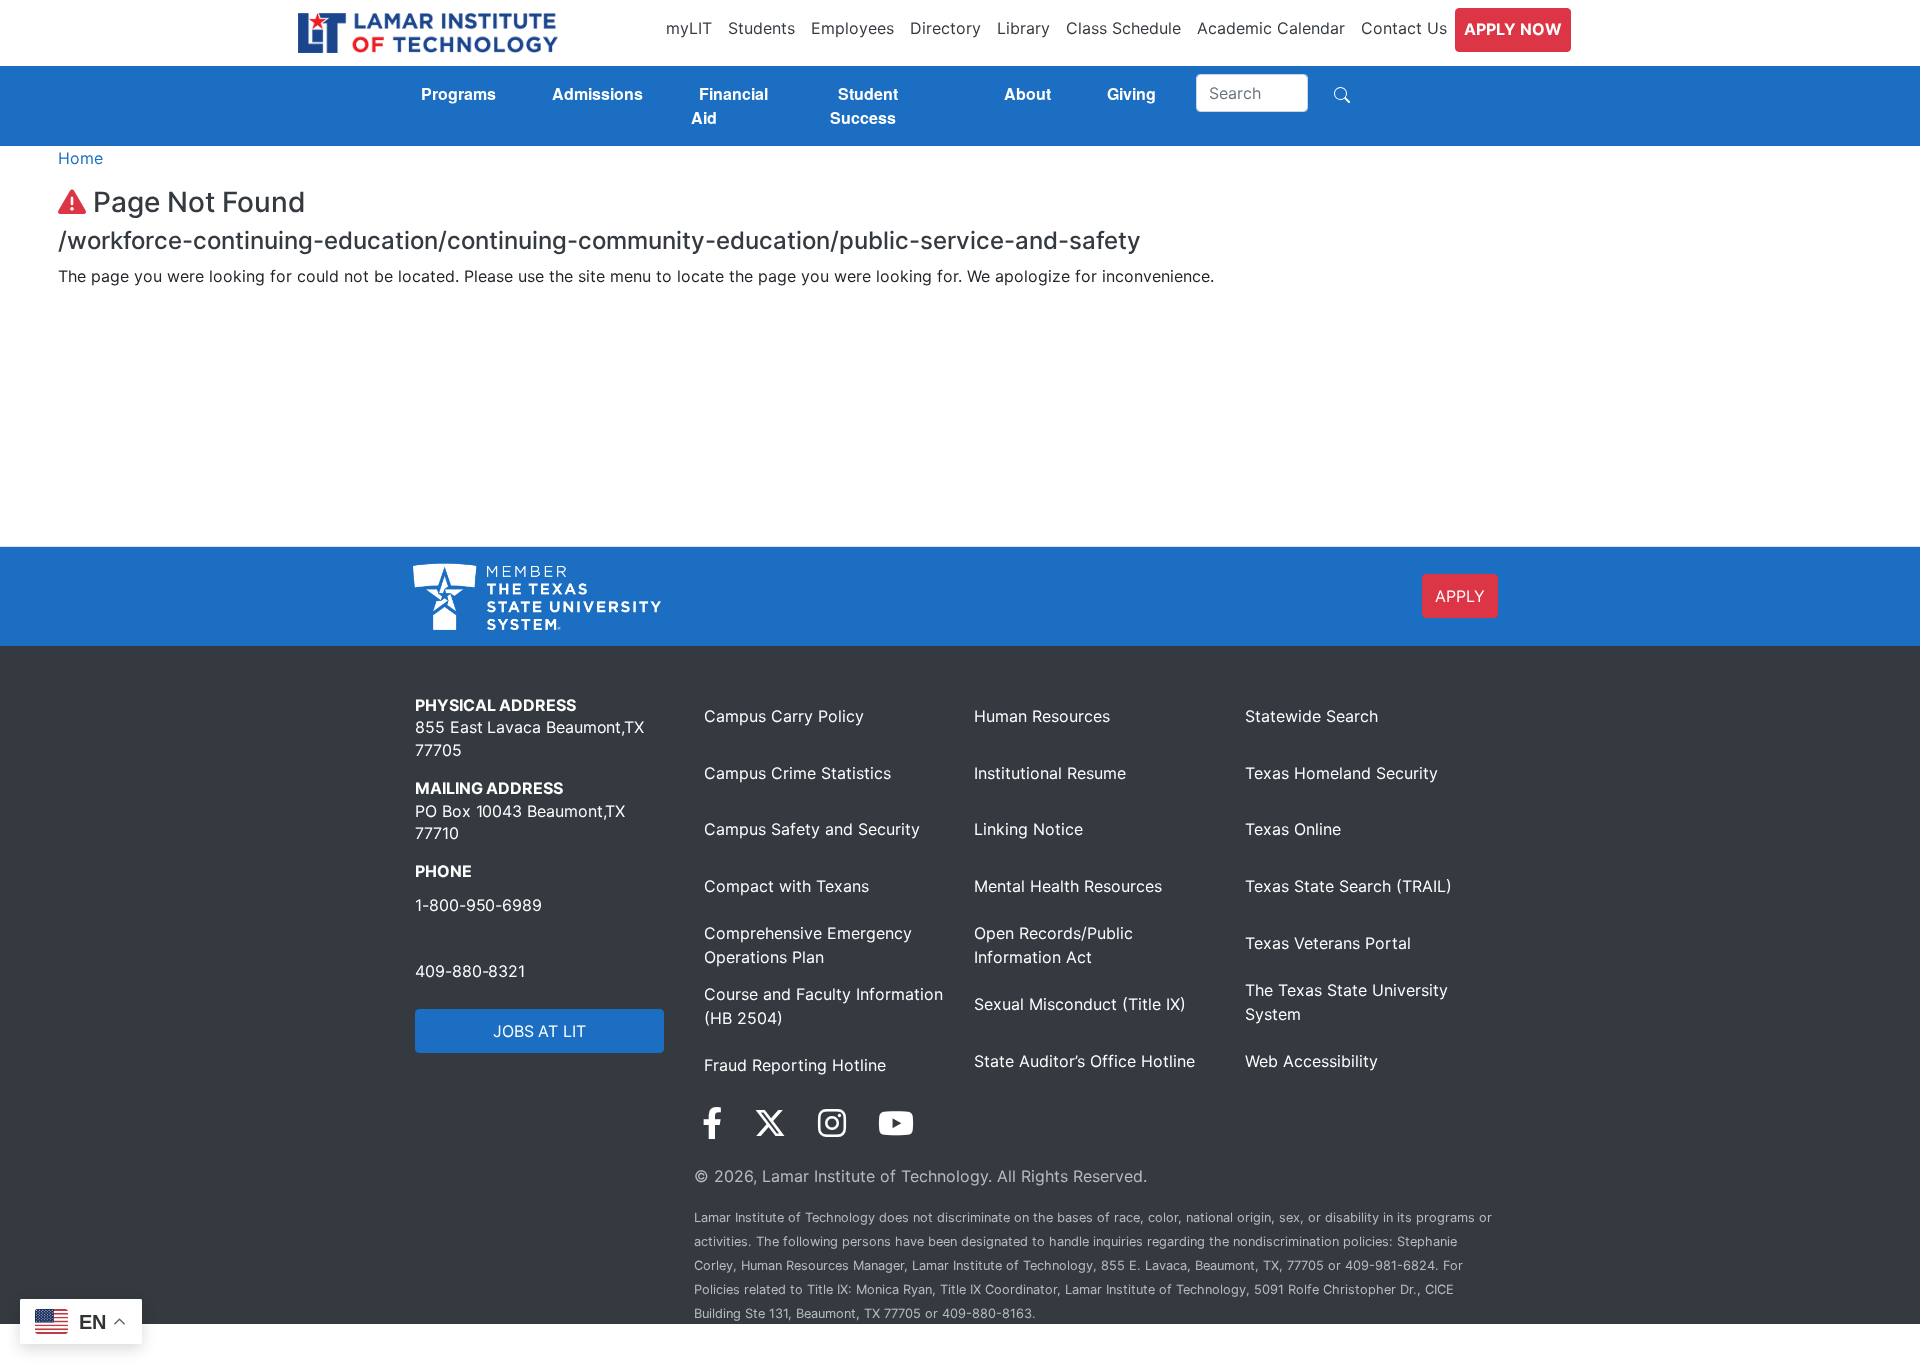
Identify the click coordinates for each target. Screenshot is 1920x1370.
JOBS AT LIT (539, 1031)
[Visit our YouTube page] (896, 1123)
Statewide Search (1311, 716)
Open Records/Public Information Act (1053, 945)
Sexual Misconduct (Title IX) (1080, 1004)
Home (80, 158)
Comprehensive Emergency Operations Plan (808, 945)
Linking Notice (1028, 829)
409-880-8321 (470, 971)
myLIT (689, 28)
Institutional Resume (1050, 773)
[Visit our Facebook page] (712, 1123)
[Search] (1342, 93)
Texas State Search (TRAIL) (1348, 886)
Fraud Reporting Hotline (795, 1065)
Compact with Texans (786, 886)
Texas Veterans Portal (1328, 943)
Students (761, 28)
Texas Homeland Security (1341, 773)
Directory (945, 28)
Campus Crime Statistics (797, 773)
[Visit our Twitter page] (770, 1123)
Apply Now (1513, 29)
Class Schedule (1123, 28)
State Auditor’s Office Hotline (1084, 1061)
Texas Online (1293, 829)
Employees (852, 28)
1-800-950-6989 (478, 905)
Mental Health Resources (1068, 886)
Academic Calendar (1271, 28)
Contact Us (1404, 28)
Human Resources (1042, 716)
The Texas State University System (1346, 1002)
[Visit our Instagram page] (832, 1123)
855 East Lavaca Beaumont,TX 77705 (529, 738)
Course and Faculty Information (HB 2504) (823, 1006)
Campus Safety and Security (812, 829)
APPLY (1460, 596)
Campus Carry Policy (784, 716)
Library (1023, 28)
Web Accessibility (1311, 1061)
